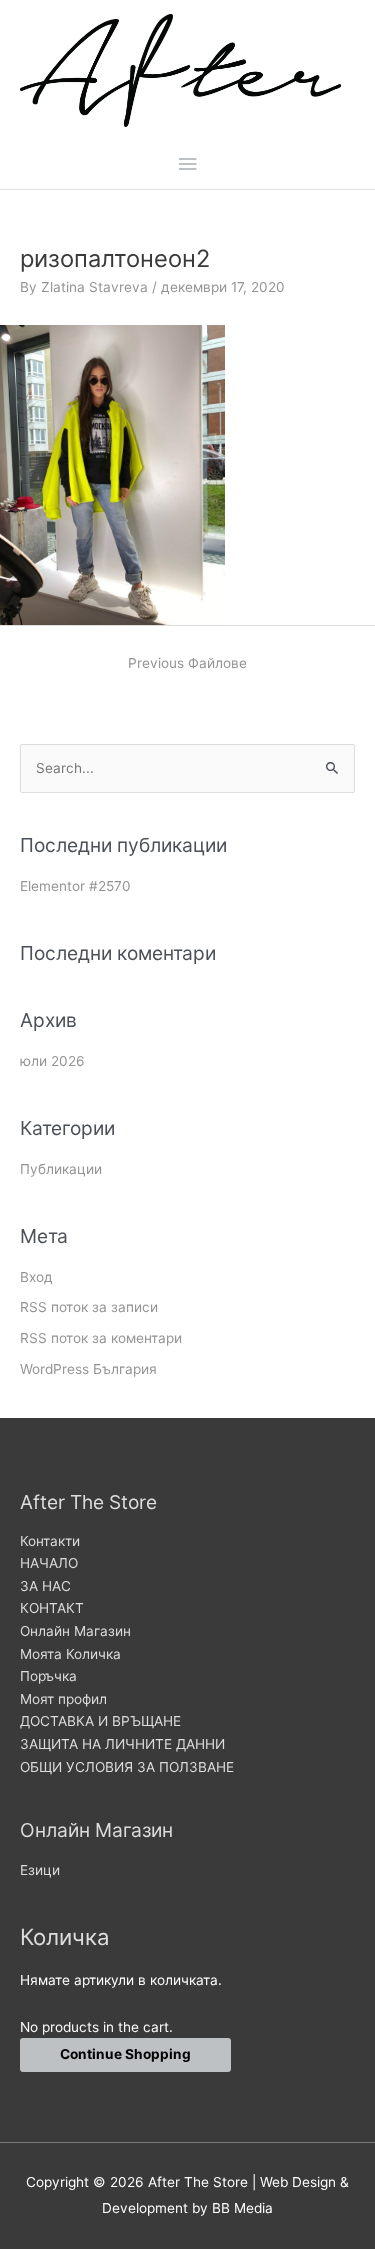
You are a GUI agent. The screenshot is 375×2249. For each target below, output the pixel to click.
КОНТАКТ (52, 1608)
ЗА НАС (45, 1586)
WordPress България (88, 1369)
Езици (40, 1870)
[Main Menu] (187, 164)
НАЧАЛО (49, 1563)
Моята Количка (70, 1654)
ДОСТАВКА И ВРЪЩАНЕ (100, 1721)
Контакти (50, 1541)
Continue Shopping (125, 2054)
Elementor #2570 (75, 886)
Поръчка (48, 1676)
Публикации (61, 1169)
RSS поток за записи (89, 1307)
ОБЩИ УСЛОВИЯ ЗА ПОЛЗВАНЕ (127, 1767)
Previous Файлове (187, 663)
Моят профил (63, 1699)
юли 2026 (52, 1061)
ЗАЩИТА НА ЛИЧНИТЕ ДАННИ (122, 1744)
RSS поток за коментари (101, 1338)
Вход (36, 1277)
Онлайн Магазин (75, 1631)
